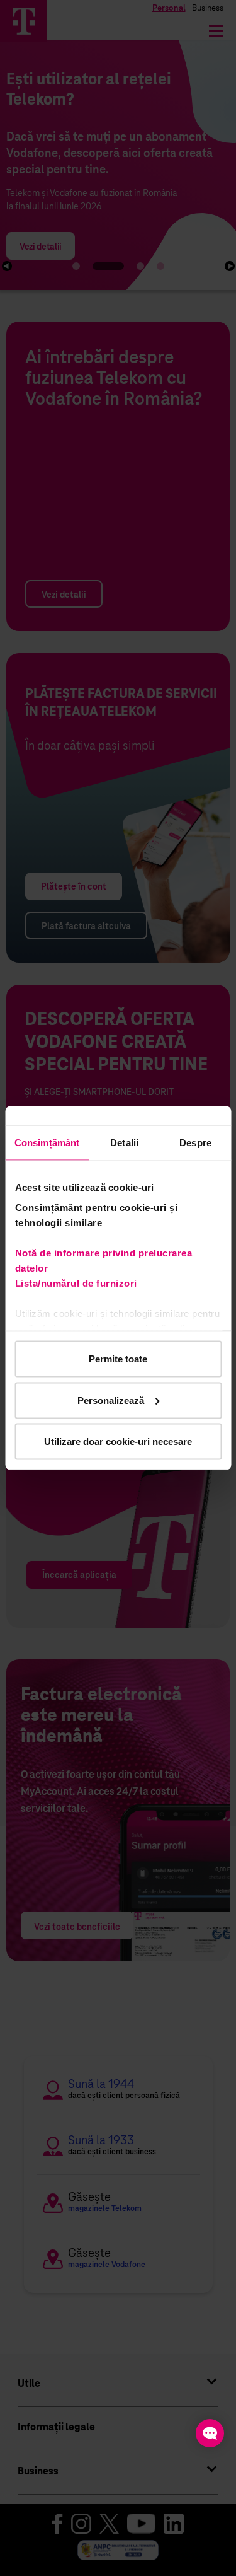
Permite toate (118, 1359)
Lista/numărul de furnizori (78, 1283)
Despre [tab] (195, 1143)
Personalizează (111, 1400)
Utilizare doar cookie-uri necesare (118, 1442)
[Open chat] (210, 2433)
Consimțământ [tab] (47, 1143)
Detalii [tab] (124, 1143)
